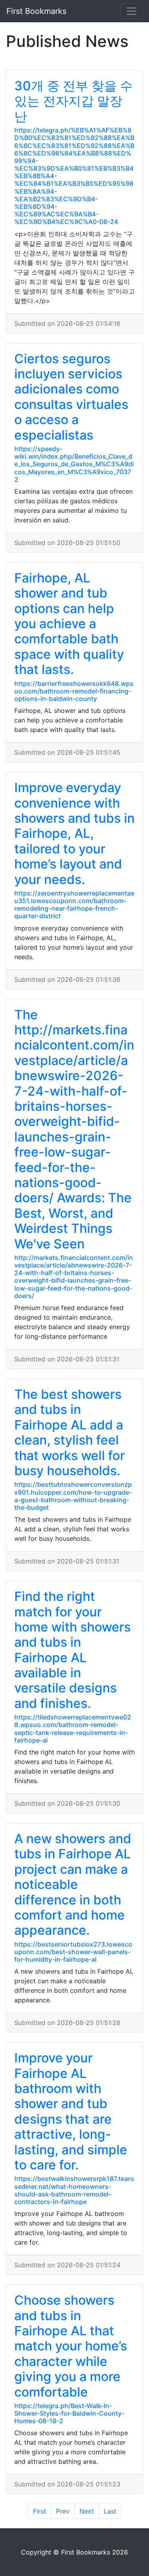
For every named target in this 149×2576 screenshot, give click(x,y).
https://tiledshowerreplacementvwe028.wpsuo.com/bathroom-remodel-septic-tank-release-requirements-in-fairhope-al (73, 1729)
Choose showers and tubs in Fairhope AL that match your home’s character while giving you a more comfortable (71, 2346)
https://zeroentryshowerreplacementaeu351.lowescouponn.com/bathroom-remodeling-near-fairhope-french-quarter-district (74, 905)
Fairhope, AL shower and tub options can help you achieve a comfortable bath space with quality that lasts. (69, 624)
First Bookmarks (36, 11)
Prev (63, 2511)
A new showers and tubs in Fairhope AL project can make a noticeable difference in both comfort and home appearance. (73, 1884)
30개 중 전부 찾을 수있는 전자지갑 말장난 (74, 101)
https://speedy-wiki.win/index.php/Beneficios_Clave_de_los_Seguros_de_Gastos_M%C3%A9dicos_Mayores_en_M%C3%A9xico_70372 (74, 464)
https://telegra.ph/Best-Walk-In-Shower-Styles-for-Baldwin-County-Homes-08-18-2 (69, 2413)
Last (110, 2511)
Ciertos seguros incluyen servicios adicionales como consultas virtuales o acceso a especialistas (71, 397)
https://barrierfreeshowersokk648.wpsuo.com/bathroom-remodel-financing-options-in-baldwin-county (74, 691)
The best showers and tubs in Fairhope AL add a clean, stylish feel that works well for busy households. (70, 1432)
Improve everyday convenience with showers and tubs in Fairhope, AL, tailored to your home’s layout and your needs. (74, 833)
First (40, 2511)
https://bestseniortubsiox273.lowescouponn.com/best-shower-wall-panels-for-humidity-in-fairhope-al (73, 1952)
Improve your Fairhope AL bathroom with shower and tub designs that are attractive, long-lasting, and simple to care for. (71, 2111)
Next (87, 2511)
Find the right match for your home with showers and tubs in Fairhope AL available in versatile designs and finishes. (73, 1650)
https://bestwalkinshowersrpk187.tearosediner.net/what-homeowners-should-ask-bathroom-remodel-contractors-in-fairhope (74, 2190)
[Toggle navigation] (132, 11)
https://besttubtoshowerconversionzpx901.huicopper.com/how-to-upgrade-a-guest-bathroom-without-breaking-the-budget (73, 1496)
